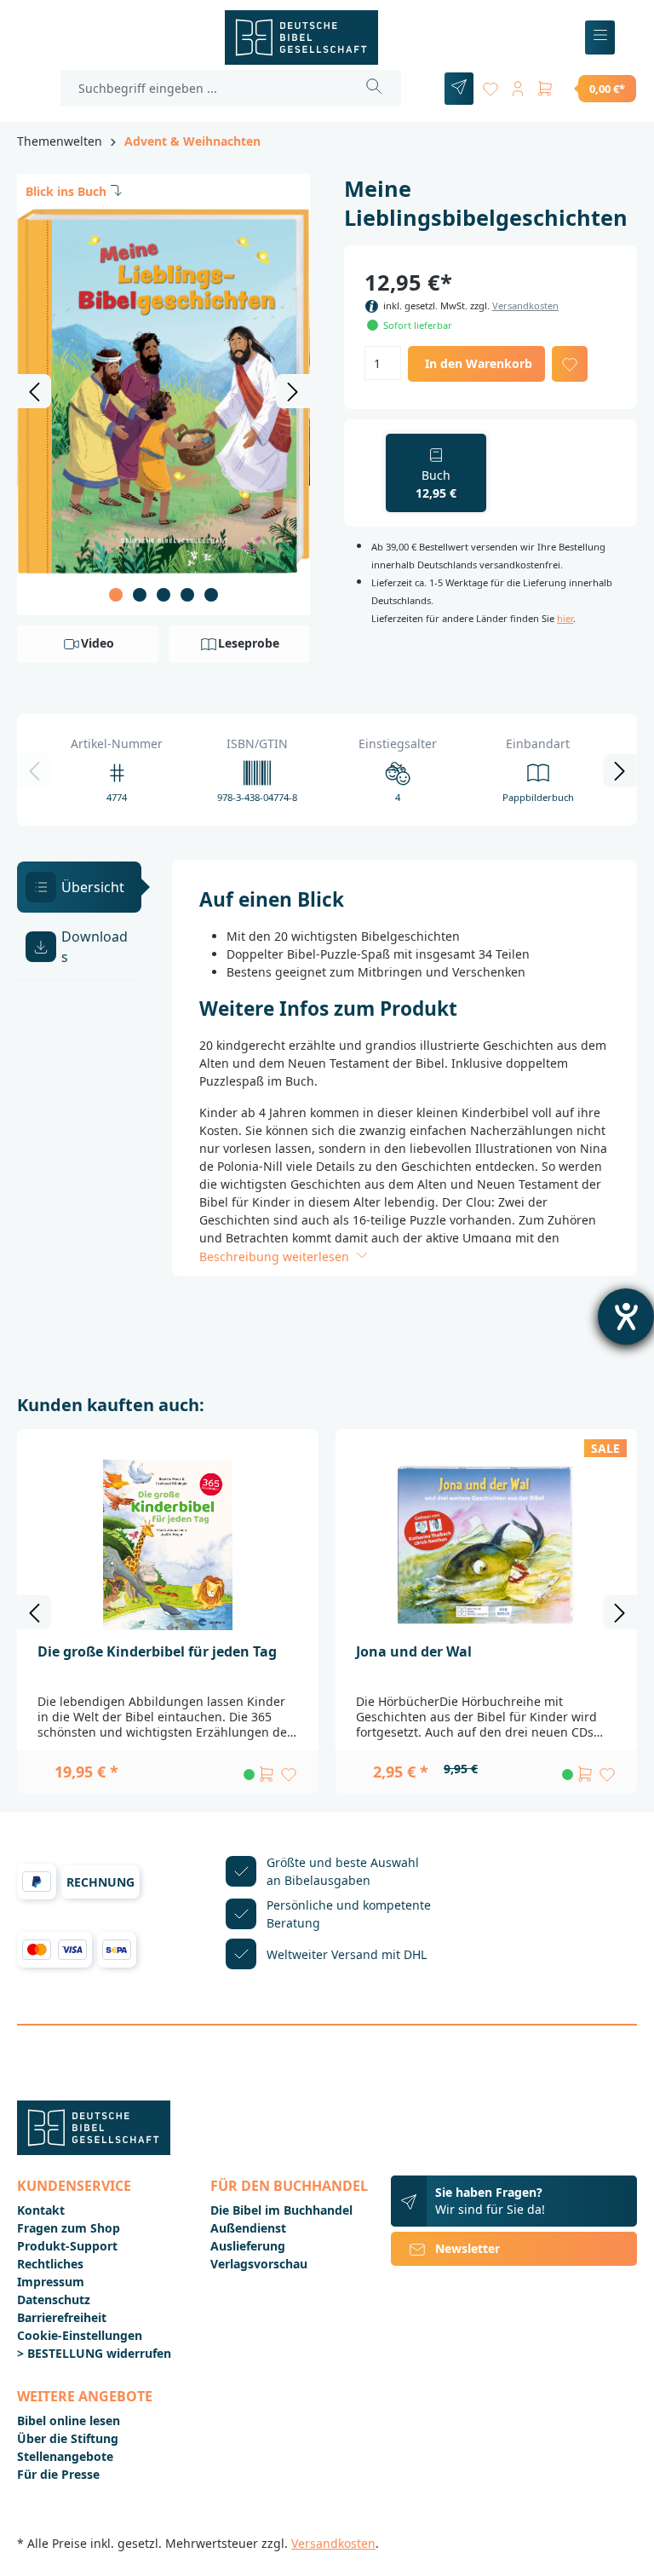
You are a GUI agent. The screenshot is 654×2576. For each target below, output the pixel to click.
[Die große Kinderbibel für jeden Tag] (168, 1545)
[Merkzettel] (490, 86)
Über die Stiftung (68, 2438)
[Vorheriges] (34, 391)
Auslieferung (248, 2246)
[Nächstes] (293, 391)
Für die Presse (58, 2474)
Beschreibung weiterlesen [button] (276, 1256)
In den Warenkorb (479, 363)
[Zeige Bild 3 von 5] (163, 595)
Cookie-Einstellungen (80, 2335)
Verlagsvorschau (259, 2264)
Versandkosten (525, 305)
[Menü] (600, 38)
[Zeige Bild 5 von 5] (211, 595)
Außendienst (248, 2228)
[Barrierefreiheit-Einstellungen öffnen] (626, 1317)
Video (98, 643)
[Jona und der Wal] (486, 1545)
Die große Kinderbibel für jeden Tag (157, 1651)
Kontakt (41, 2210)
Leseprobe (249, 643)
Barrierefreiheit (62, 2317)
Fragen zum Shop (69, 2228)
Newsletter (468, 2248)
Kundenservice (74, 2186)
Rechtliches (50, 2264)
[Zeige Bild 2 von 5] (140, 595)
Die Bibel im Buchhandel (281, 2210)
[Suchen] (374, 88)
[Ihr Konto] (518, 86)
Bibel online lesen (69, 2420)
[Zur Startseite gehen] (301, 37)
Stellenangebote (65, 2456)
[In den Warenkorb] (267, 1774)
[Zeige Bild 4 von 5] (187, 595)
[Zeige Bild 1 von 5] (116, 595)
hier (565, 618)
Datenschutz (54, 2299)
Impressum (51, 2282)
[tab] (79, 887)
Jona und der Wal (414, 1651)
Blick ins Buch (66, 191)
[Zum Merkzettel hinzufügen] (570, 364)
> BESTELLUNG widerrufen (94, 2353)
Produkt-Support (67, 2246)
